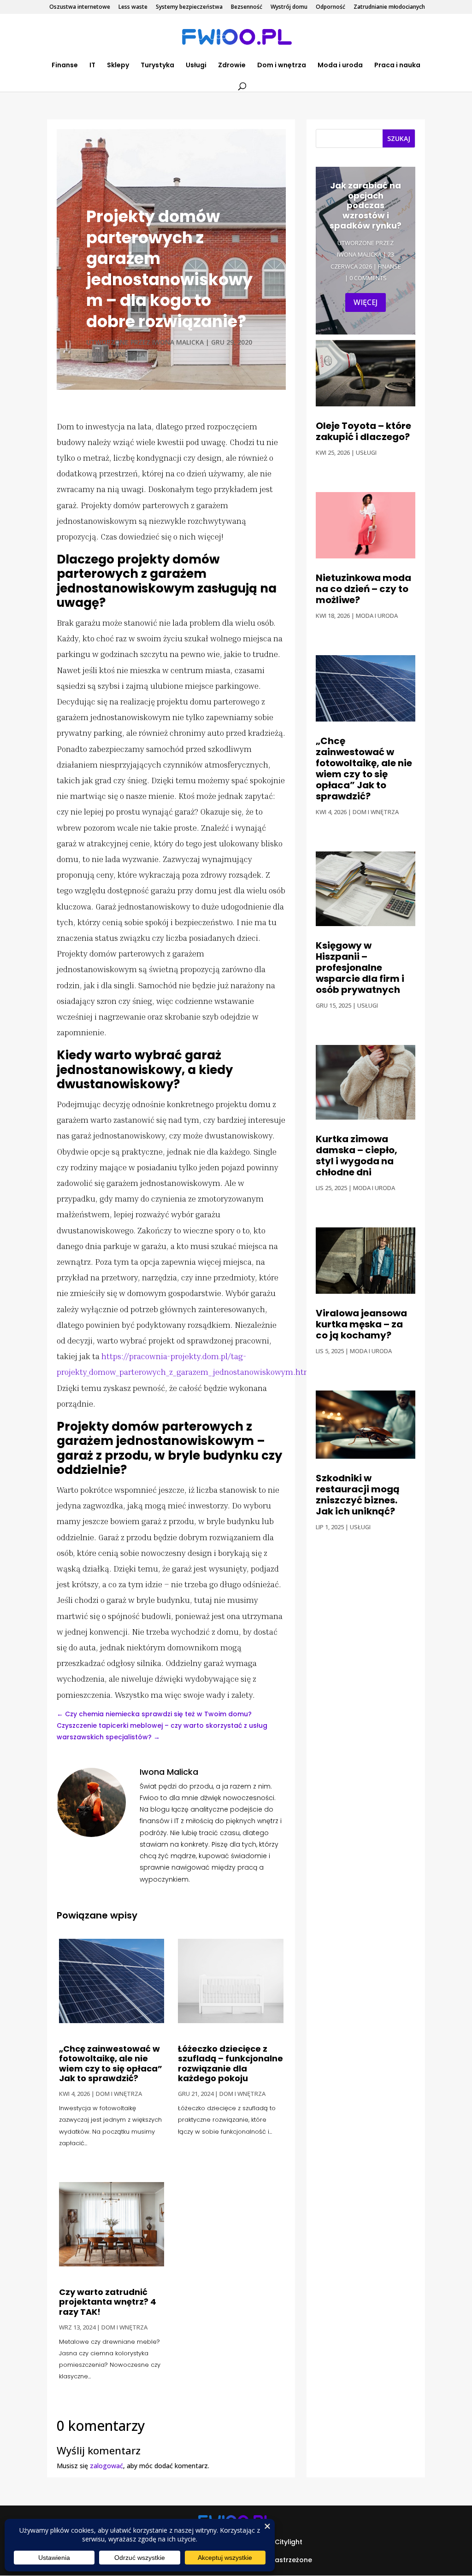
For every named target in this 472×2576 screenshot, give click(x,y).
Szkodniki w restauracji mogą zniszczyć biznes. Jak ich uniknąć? (358, 1495)
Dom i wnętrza (282, 66)
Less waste (133, 7)
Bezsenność (247, 7)
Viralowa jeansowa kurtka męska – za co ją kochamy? (361, 1324)
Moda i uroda (340, 66)
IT (92, 66)
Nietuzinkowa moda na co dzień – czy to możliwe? (363, 589)
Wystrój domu (289, 7)
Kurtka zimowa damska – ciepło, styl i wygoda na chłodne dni (357, 1156)
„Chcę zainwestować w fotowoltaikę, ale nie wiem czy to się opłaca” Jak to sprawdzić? (111, 2064)
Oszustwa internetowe (80, 7)
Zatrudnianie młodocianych (389, 7)
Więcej (366, 302)
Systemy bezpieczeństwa (189, 7)
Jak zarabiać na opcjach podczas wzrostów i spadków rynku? (366, 205)
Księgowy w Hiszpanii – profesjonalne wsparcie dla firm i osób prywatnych (360, 968)
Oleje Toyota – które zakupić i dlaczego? (363, 431)
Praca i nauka (397, 66)
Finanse (65, 66)
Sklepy (118, 66)
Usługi (196, 66)
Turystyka (157, 66)
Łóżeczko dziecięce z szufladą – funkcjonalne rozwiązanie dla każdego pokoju (230, 2064)
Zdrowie (232, 66)
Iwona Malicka (178, 342)
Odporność (330, 7)
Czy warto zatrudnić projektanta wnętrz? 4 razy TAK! (108, 2302)
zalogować (106, 2466)
